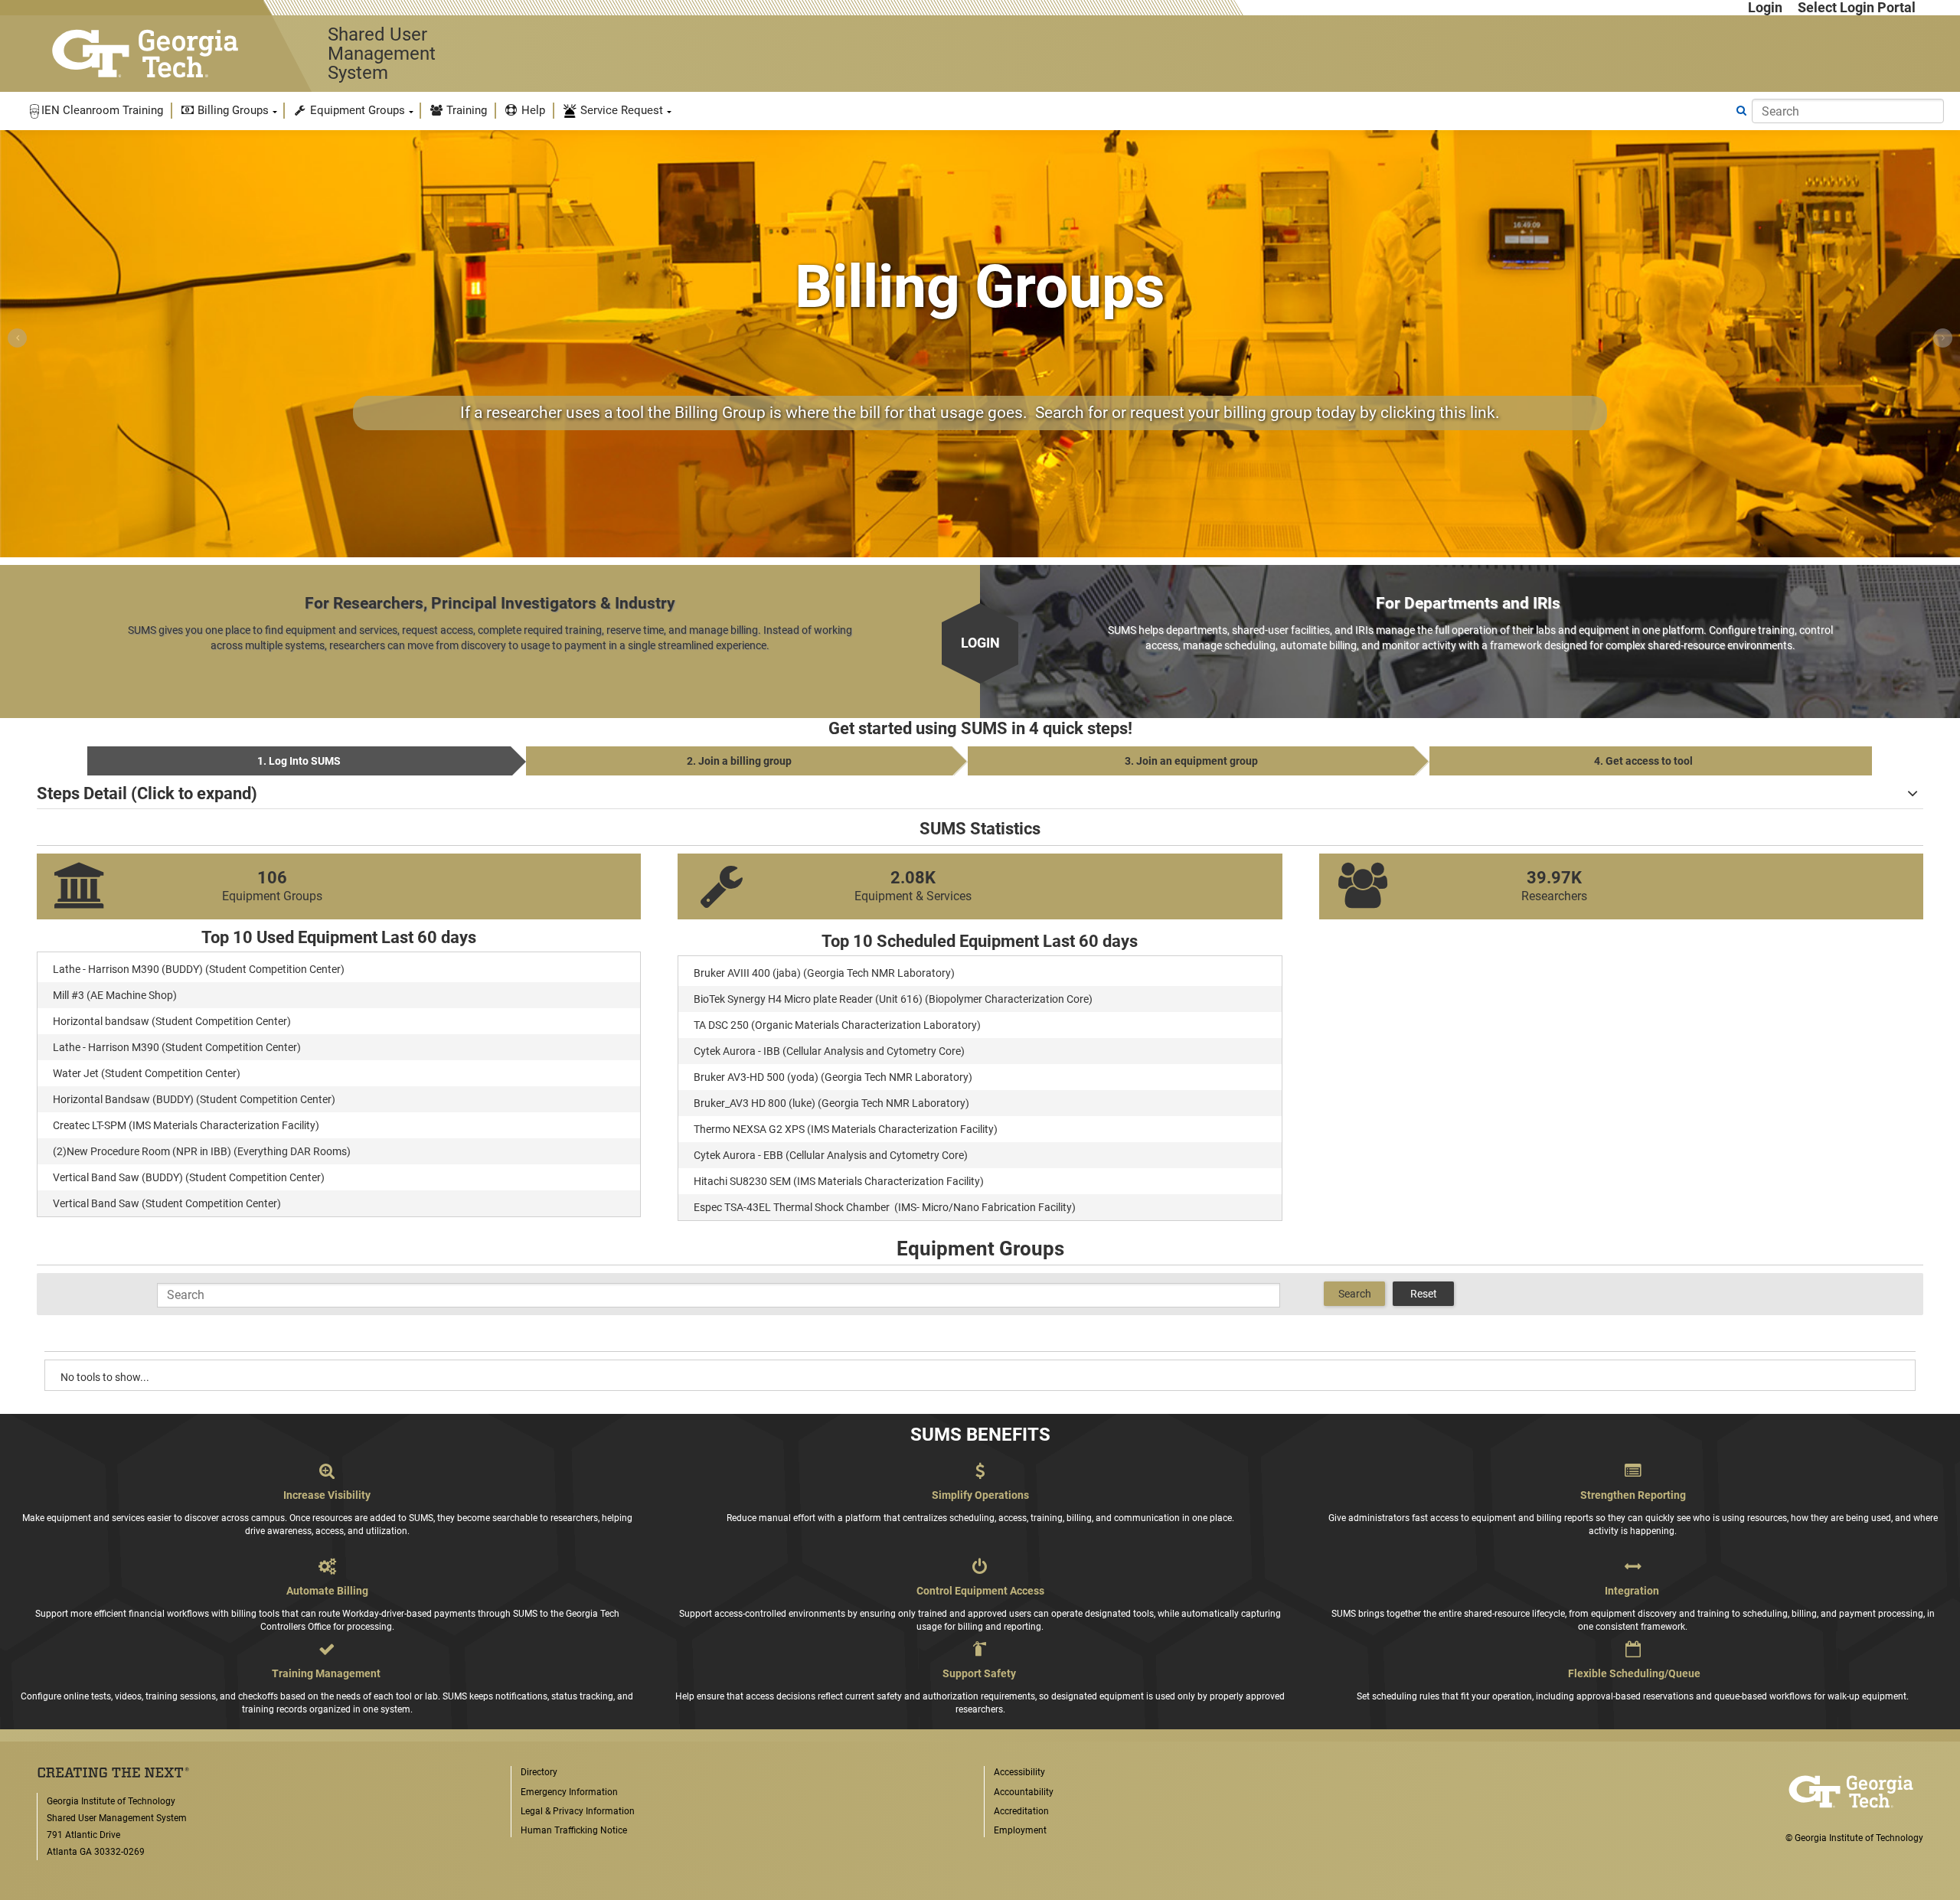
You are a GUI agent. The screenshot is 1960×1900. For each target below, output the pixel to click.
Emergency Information (569, 1792)
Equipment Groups (356, 110)
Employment (1020, 1830)
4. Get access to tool (1643, 761)
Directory (539, 1772)
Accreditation (1021, 1811)
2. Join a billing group (739, 761)
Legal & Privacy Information (578, 1811)
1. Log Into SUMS (299, 761)
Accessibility (1019, 1772)
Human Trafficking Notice (574, 1830)
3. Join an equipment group (1191, 761)
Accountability (1024, 1792)
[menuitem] (96, 111)
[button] (96, 111)
